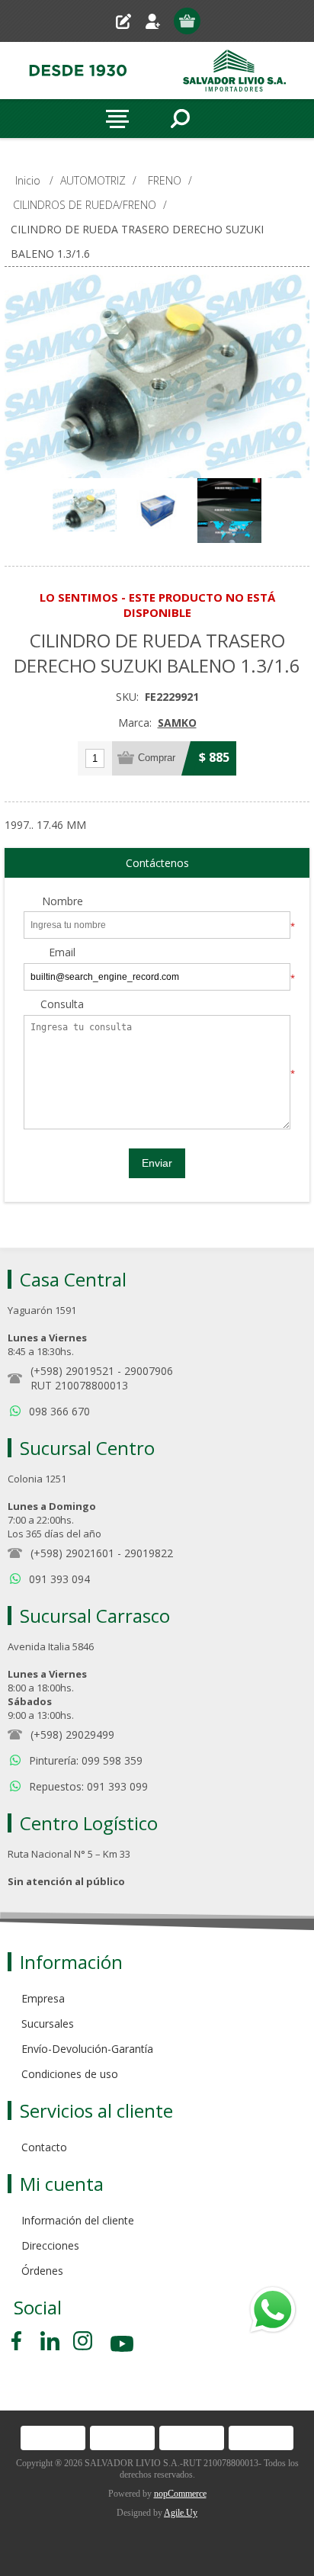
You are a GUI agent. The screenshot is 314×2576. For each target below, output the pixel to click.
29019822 (149, 1553)
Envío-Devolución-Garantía (87, 2049)
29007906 (149, 1371)
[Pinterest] (50, 2341)
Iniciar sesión (159, 21)
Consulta (62, 1005)
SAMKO (177, 723)
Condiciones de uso (70, 2074)
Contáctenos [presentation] (157, 863)
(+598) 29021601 (72, 1553)
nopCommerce (180, 2494)
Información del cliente (78, 2220)
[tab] (157, 863)
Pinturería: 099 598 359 (86, 1760)
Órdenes (42, 2271)
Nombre (62, 902)
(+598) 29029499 (72, 1734)
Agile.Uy (181, 2513)
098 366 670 (59, 1411)
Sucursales (48, 2024)
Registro (129, 21)
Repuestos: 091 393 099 (88, 1786)
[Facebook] (19, 2341)
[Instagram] (83, 2341)
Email (62, 953)
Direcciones (50, 2245)
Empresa (43, 1998)
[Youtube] (123, 2346)
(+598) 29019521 (72, 1371)
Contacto (44, 2147)
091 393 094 (59, 1579)
